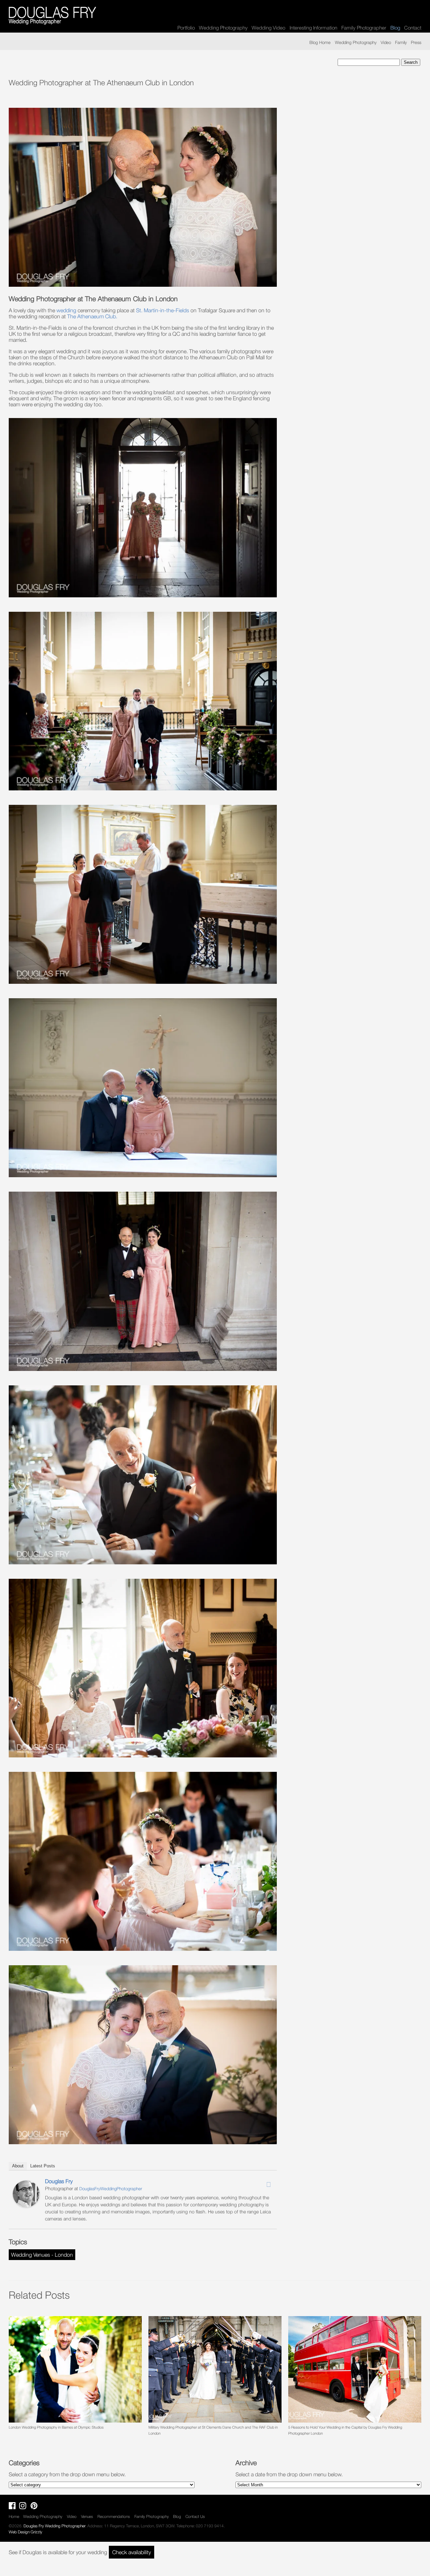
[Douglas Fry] (26, 2205)
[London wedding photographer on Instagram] (24, 2507)
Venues (87, 2516)
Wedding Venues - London (42, 2255)
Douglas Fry (59, 2181)
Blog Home (320, 42)
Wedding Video (268, 28)
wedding (66, 310)
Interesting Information (313, 28)
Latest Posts (43, 2166)
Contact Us (195, 2516)
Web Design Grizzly (26, 2532)
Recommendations (114, 2516)
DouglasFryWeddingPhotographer (111, 2189)
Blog (177, 2516)
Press (416, 42)
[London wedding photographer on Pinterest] (36, 2507)
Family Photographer (364, 28)
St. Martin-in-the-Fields (163, 310)
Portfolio (186, 28)
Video (386, 42)
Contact (413, 28)
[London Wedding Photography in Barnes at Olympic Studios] (75, 2369)
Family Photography (152, 2516)
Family (401, 42)
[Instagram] (260, 2182)
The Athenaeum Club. (92, 316)
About (18, 2166)
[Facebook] (251, 2182)
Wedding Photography (223, 28)
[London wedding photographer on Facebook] (14, 2507)
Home (14, 2516)
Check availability (132, 2552)
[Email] (268, 2184)
